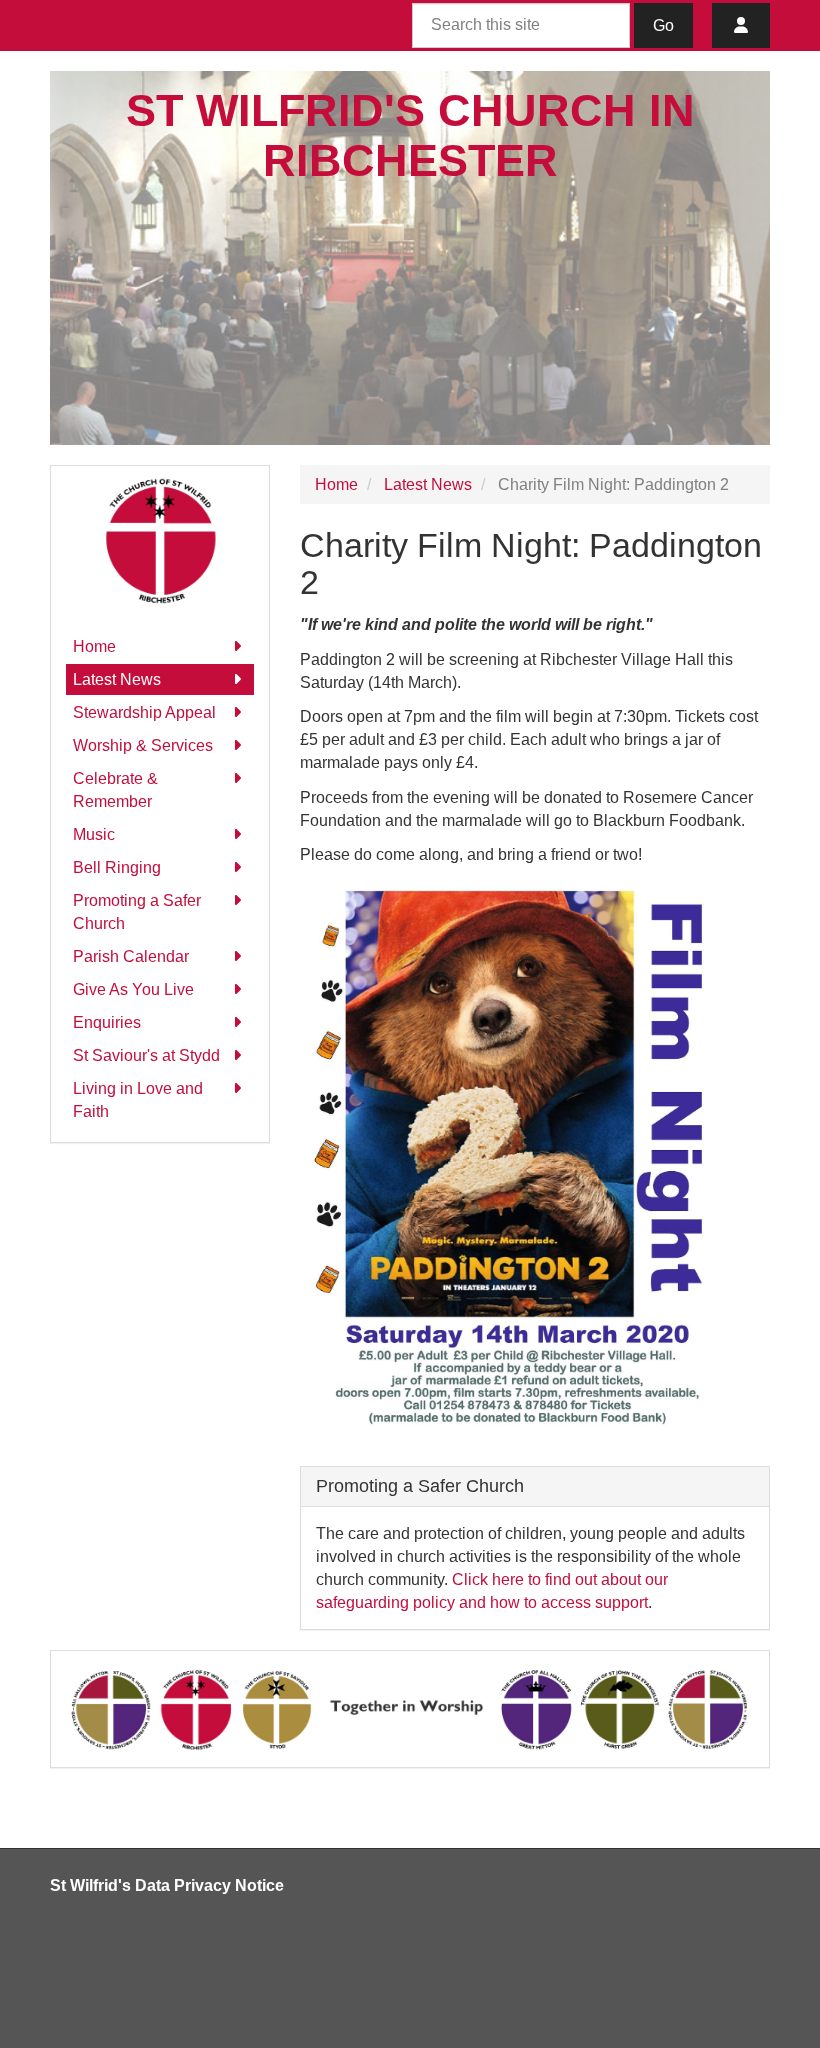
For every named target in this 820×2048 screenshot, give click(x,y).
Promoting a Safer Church (137, 912)
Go (663, 25)
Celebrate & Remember (115, 790)
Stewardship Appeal (144, 712)
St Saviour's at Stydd (146, 1055)
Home (94, 646)
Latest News (117, 679)
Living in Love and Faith (138, 1100)
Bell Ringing (117, 867)
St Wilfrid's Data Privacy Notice (167, 1885)
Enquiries (107, 1022)
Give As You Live (133, 989)
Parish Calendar (131, 956)
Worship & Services (143, 745)
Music (94, 834)
